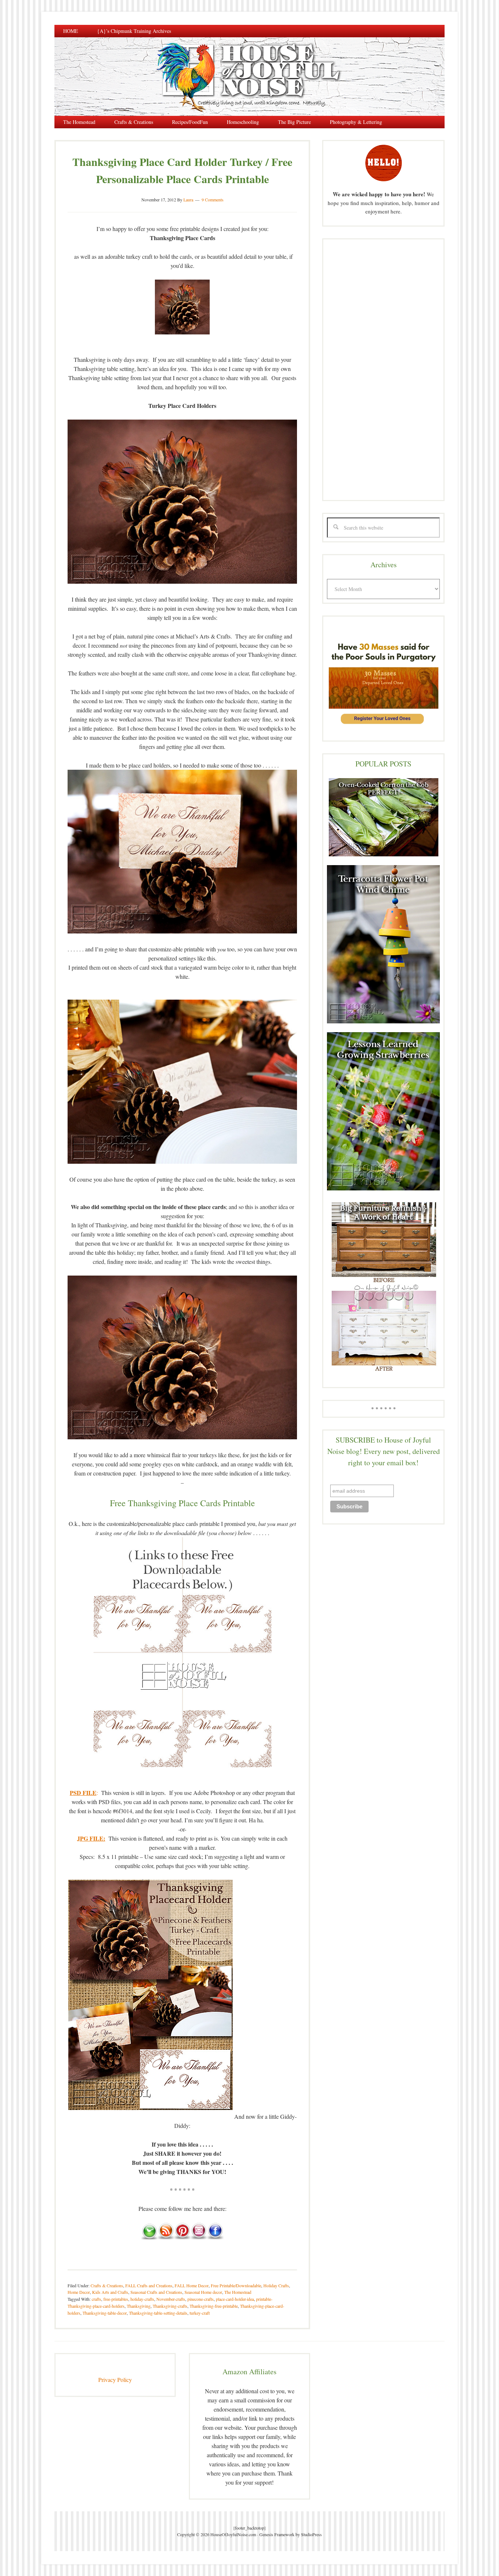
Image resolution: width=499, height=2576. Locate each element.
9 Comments (213, 200)
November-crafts (171, 2299)
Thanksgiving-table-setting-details (158, 2313)
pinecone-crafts (201, 2299)
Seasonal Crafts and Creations (156, 2292)
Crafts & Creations (107, 2285)
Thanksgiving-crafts (170, 2306)
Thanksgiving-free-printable (214, 2306)
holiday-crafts (142, 2299)
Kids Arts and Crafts (110, 2292)
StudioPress (311, 2534)
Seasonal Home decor (203, 2292)
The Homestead (238, 2292)
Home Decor (79, 2292)
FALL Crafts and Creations (149, 2285)
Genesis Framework (277, 2534)
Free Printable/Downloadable (236, 2285)
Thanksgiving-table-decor (105, 2313)
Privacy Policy (115, 2380)
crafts (96, 2299)
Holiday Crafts (276, 2285)
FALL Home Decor (192, 2285)
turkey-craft (200, 2313)
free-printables (116, 2299)
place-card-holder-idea (235, 2299)
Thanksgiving (139, 2306)
